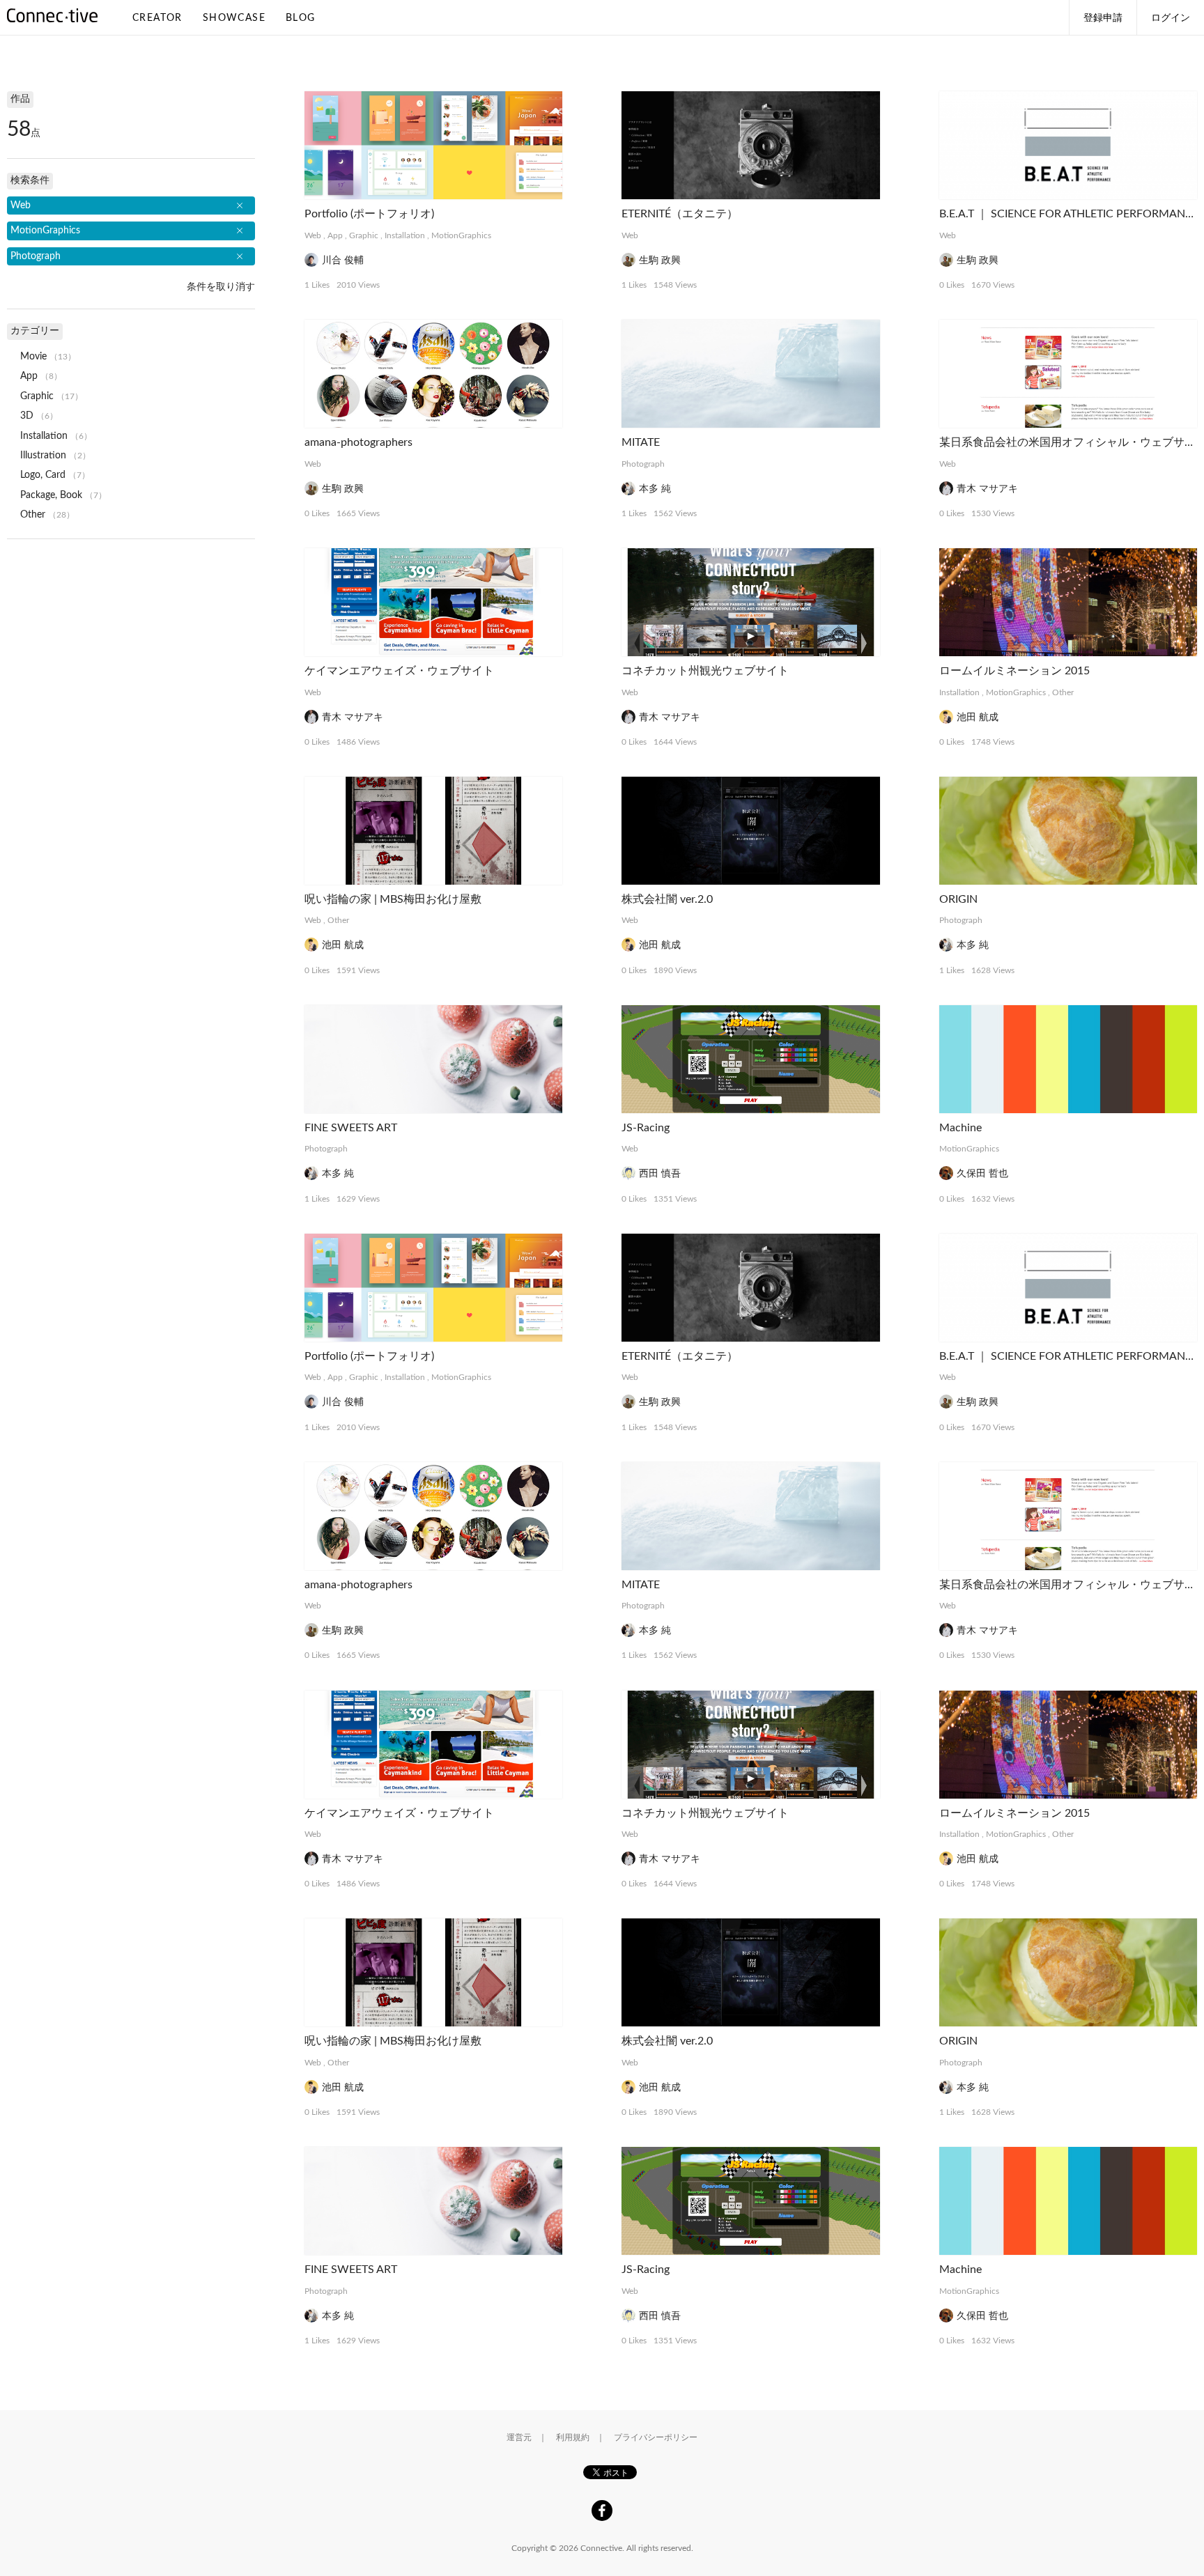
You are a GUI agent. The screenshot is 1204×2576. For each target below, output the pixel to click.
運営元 (519, 2437)
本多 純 (655, 489)
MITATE (641, 442)
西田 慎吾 (660, 1174)
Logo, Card (43, 475)
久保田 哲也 (982, 1174)
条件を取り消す (221, 287)
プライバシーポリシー (656, 2437)
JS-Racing (646, 1128)
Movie (33, 357)
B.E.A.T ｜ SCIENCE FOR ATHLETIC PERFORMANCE (1069, 214)
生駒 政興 (660, 261)
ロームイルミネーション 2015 (1014, 671)
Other (1063, 692)
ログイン (1171, 18)
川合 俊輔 (343, 261)
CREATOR (157, 18)
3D (27, 416)
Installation (405, 235)
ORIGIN (958, 899)
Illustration (43, 456)
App (335, 235)
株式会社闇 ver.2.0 (667, 899)
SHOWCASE (234, 18)
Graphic (364, 235)
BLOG (301, 18)
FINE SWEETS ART (351, 1128)
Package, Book (51, 495)
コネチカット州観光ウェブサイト (705, 671)
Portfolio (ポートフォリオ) (369, 214)
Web (313, 235)
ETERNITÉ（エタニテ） (680, 214)
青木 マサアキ (987, 489)
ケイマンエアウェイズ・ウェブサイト (399, 671)
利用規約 (573, 2437)
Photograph (643, 464)
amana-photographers (358, 442)
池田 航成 (978, 717)
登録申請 (1103, 18)
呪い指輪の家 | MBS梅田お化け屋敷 (393, 899)
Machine (960, 1128)
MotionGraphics (461, 235)
